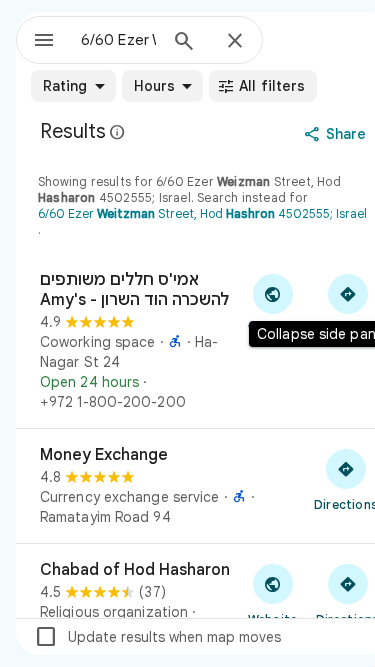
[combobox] (118, 40)
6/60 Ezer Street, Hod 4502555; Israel (202, 213)
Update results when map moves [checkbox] (157, 637)
